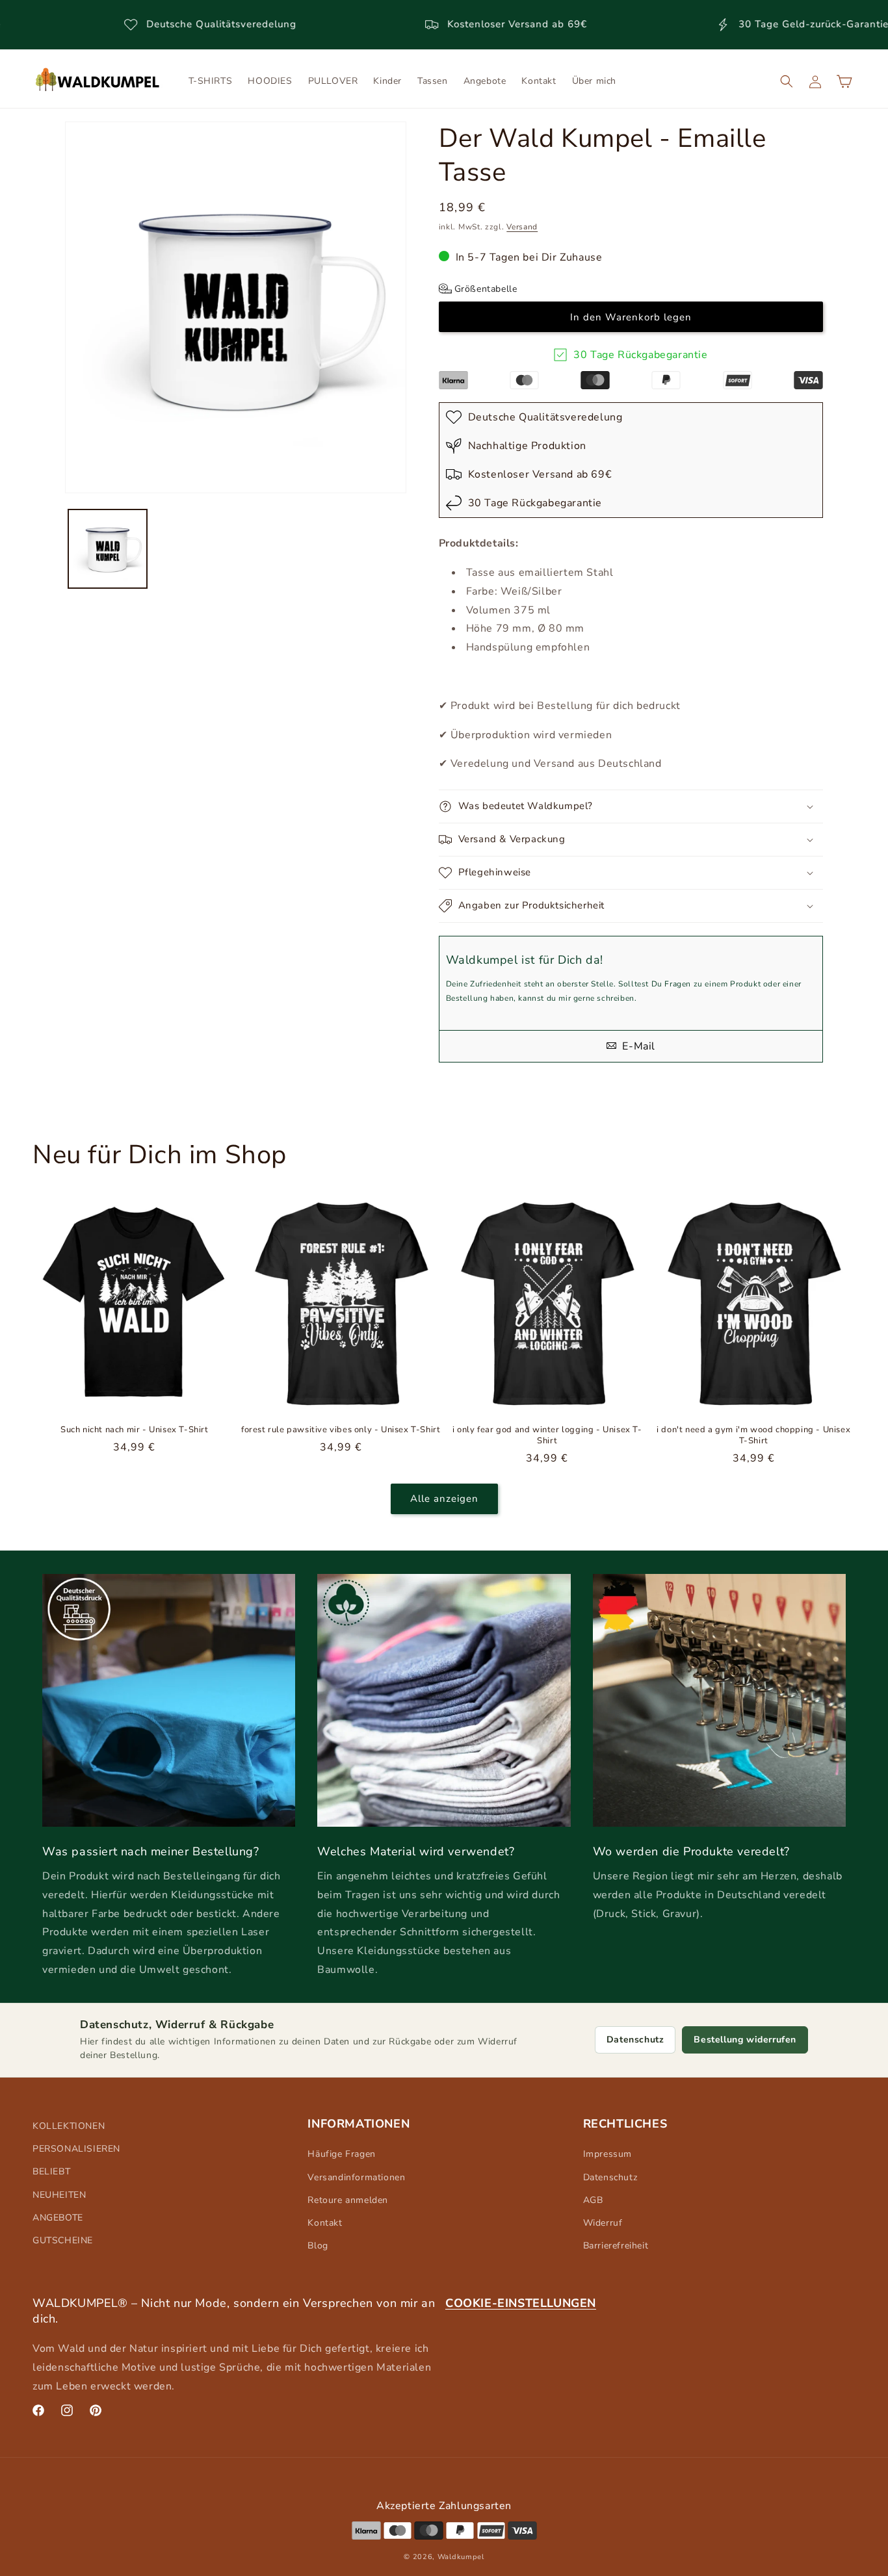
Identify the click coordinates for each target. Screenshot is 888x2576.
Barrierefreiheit (616, 2246)
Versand (522, 227)
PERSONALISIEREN (76, 2149)
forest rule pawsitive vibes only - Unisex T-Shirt (341, 1430)
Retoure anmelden (348, 2200)
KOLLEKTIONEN (69, 2126)
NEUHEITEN (59, 2195)
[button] (787, 81)
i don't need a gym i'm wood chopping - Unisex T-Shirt (753, 1436)
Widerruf (603, 2223)
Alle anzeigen (444, 1499)
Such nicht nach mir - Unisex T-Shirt (135, 1430)
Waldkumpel (461, 2556)
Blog (318, 2246)
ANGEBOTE (58, 2218)
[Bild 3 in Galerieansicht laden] (108, 549)
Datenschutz (635, 2040)
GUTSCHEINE (63, 2240)
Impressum (607, 2154)
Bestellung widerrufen (745, 2040)
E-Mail (637, 1046)
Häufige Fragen (341, 2154)
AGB (593, 2200)
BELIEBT (51, 2171)
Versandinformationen (356, 2177)
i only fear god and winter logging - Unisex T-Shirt (547, 1436)
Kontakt (325, 2223)
